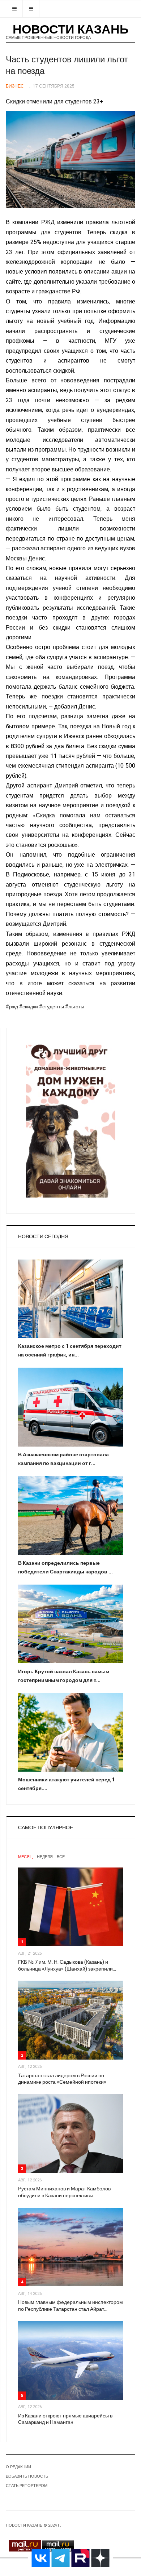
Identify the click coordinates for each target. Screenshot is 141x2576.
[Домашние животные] (71, 1119)
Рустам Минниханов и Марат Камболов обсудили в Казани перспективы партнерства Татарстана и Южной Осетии (67, 2192)
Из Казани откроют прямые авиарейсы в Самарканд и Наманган (65, 2419)
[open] (14, 9)
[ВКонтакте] (41, 2558)
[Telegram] (61, 2558)
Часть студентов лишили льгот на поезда (67, 65)
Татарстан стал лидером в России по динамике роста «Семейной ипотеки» (62, 2079)
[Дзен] (101, 2558)
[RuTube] (81, 2558)
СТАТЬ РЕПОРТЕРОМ (27, 2486)
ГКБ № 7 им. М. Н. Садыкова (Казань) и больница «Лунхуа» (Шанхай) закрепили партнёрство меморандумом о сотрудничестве (65, 1966)
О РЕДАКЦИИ (18, 2467)
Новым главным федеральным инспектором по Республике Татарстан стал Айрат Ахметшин (70, 2306)
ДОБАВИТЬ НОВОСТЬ (27, 2476)
